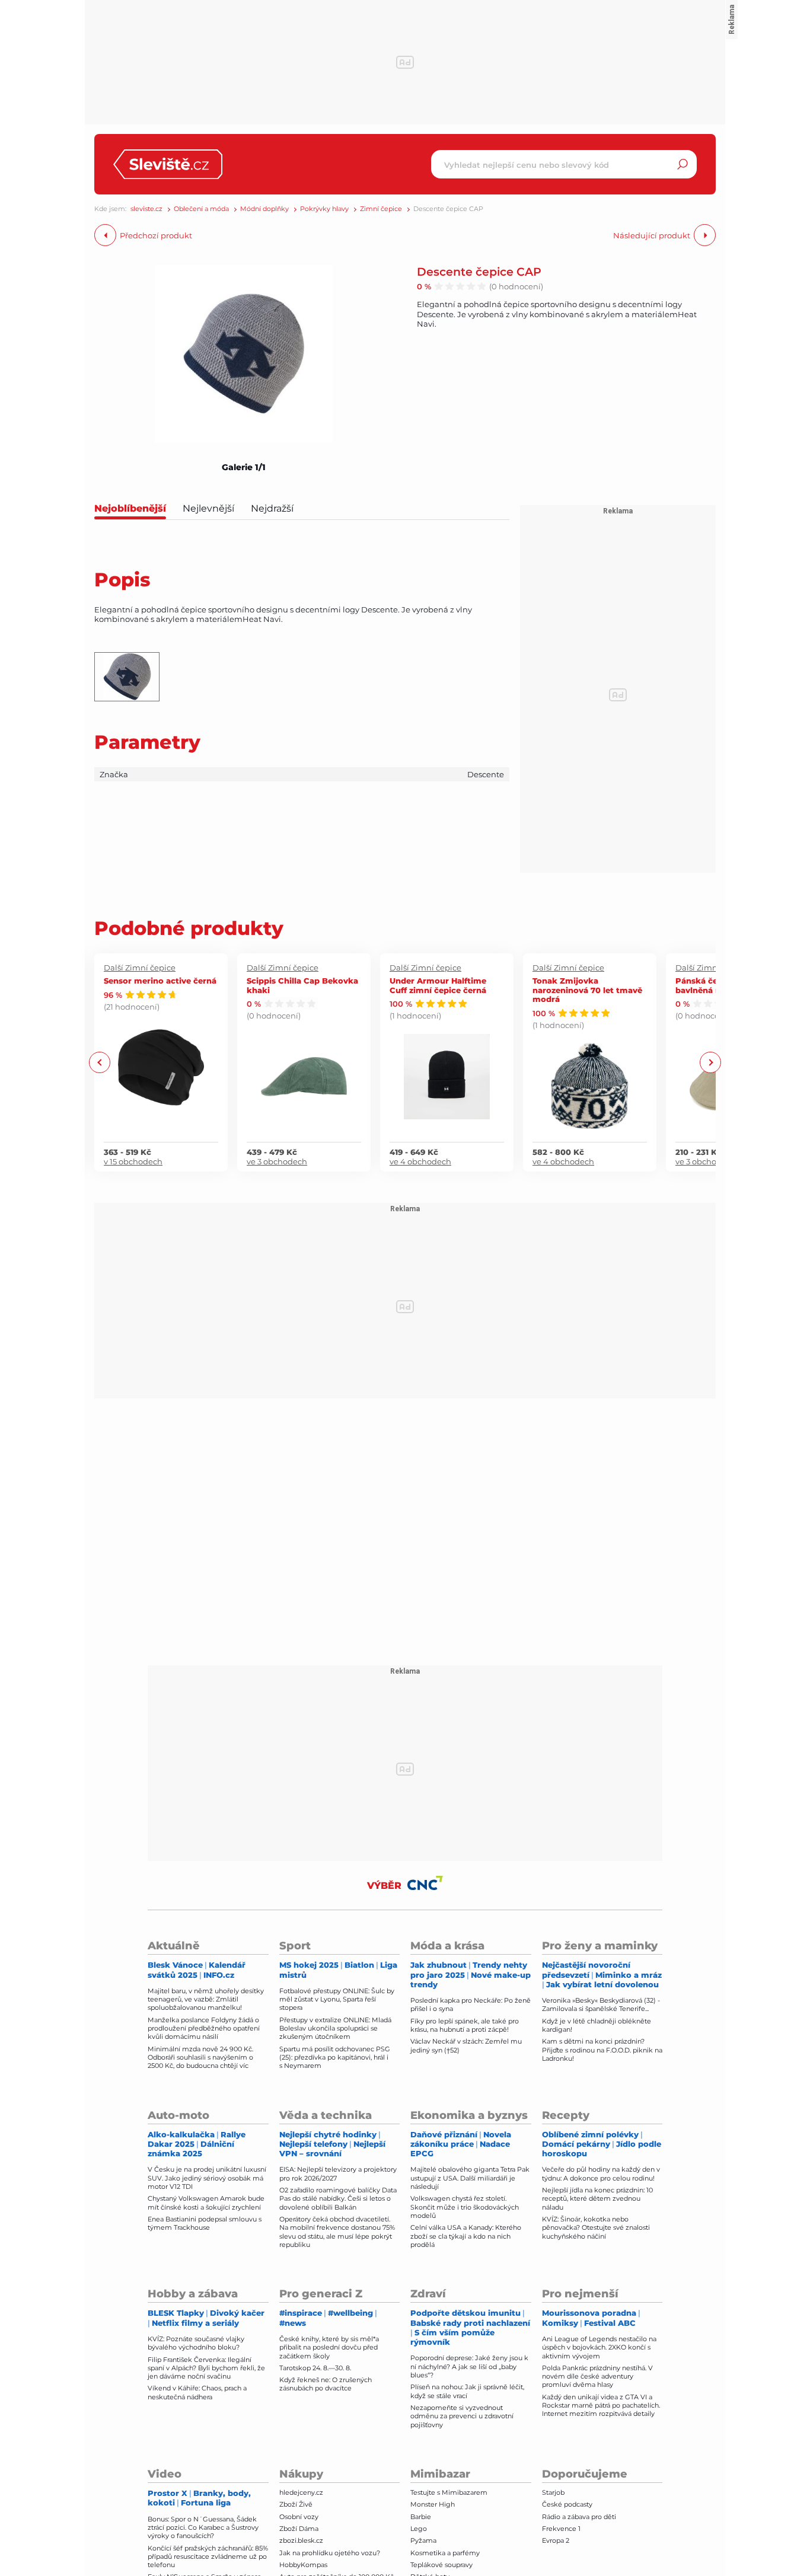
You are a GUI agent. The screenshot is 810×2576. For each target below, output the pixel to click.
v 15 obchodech (133, 1161)
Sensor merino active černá (160, 980)
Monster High (433, 2504)
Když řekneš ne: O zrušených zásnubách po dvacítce (326, 2384)
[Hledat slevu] (683, 164)
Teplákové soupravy (441, 2565)
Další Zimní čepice (140, 968)
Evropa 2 (556, 2540)
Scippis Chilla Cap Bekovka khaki (302, 985)
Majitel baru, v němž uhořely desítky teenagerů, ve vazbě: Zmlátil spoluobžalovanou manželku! (206, 1999)
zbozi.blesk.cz (301, 2540)
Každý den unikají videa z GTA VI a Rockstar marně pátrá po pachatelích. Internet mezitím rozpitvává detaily (601, 2406)
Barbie (421, 2517)
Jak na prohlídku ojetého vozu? (330, 2553)
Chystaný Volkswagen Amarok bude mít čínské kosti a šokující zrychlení (206, 2202)
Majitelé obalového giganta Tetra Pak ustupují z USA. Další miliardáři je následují (470, 2178)
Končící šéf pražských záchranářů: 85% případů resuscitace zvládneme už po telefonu (208, 2557)
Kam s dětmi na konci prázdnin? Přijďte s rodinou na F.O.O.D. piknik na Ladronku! (602, 2050)
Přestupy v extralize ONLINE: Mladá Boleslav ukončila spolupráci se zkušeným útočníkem (335, 2028)
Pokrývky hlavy (324, 209)
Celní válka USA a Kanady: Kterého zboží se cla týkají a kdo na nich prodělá (466, 2236)
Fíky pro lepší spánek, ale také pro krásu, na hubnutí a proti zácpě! (465, 2025)
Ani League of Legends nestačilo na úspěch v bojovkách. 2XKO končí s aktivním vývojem (599, 2347)
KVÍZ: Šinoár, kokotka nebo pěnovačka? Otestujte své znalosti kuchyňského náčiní (596, 2228)
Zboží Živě (296, 2504)
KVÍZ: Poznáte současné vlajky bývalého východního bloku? (196, 2343)
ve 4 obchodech (420, 1161)
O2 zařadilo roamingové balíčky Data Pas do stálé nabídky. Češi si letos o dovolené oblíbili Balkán (338, 2199)
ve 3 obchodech (277, 1161)
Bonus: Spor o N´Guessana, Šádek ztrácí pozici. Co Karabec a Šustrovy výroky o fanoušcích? (203, 2528)
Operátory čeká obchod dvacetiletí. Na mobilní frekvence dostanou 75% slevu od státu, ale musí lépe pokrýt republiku (337, 2232)
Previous (100, 1062)
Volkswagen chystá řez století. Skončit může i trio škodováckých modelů (465, 2207)
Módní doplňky (264, 209)
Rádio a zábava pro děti (579, 2517)
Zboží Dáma (299, 2529)
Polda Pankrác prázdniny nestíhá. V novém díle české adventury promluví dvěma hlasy (597, 2377)
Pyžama (423, 2540)
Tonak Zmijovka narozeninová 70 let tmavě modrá (587, 989)
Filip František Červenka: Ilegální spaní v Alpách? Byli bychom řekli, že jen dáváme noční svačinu (206, 2368)
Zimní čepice (381, 209)
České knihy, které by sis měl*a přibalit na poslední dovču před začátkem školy (329, 2347)
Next (710, 1062)
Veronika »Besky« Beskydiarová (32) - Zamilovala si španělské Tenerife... (601, 2004)
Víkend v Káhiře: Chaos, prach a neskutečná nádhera (197, 2392)
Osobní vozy (299, 2517)
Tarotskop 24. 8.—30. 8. (315, 2368)
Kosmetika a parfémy (445, 2553)
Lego (419, 2529)
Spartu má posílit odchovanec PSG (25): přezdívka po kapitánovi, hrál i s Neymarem (335, 2058)
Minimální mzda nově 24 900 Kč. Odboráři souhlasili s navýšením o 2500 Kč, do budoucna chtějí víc (200, 2058)
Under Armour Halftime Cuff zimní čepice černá (438, 985)
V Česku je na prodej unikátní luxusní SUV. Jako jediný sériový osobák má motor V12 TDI (207, 2178)
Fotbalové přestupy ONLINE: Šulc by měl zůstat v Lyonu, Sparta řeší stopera (337, 1999)
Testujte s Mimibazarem (449, 2492)
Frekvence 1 (561, 2529)
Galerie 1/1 (244, 467)
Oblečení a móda (201, 209)
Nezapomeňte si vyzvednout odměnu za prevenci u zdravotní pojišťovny (462, 2416)
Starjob (553, 2492)
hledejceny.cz (301, 2492)
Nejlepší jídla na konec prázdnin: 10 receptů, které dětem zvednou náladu (597, 2199)
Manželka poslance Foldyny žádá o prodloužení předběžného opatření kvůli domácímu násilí (204, 2028)
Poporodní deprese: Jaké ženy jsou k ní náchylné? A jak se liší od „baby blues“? (469, 2366)
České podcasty (567, 2504)
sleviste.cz (146, 209)
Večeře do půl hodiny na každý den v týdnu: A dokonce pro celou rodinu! (601, 2173)
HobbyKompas (303, 2565)
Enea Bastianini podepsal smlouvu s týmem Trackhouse (205, 2223)
